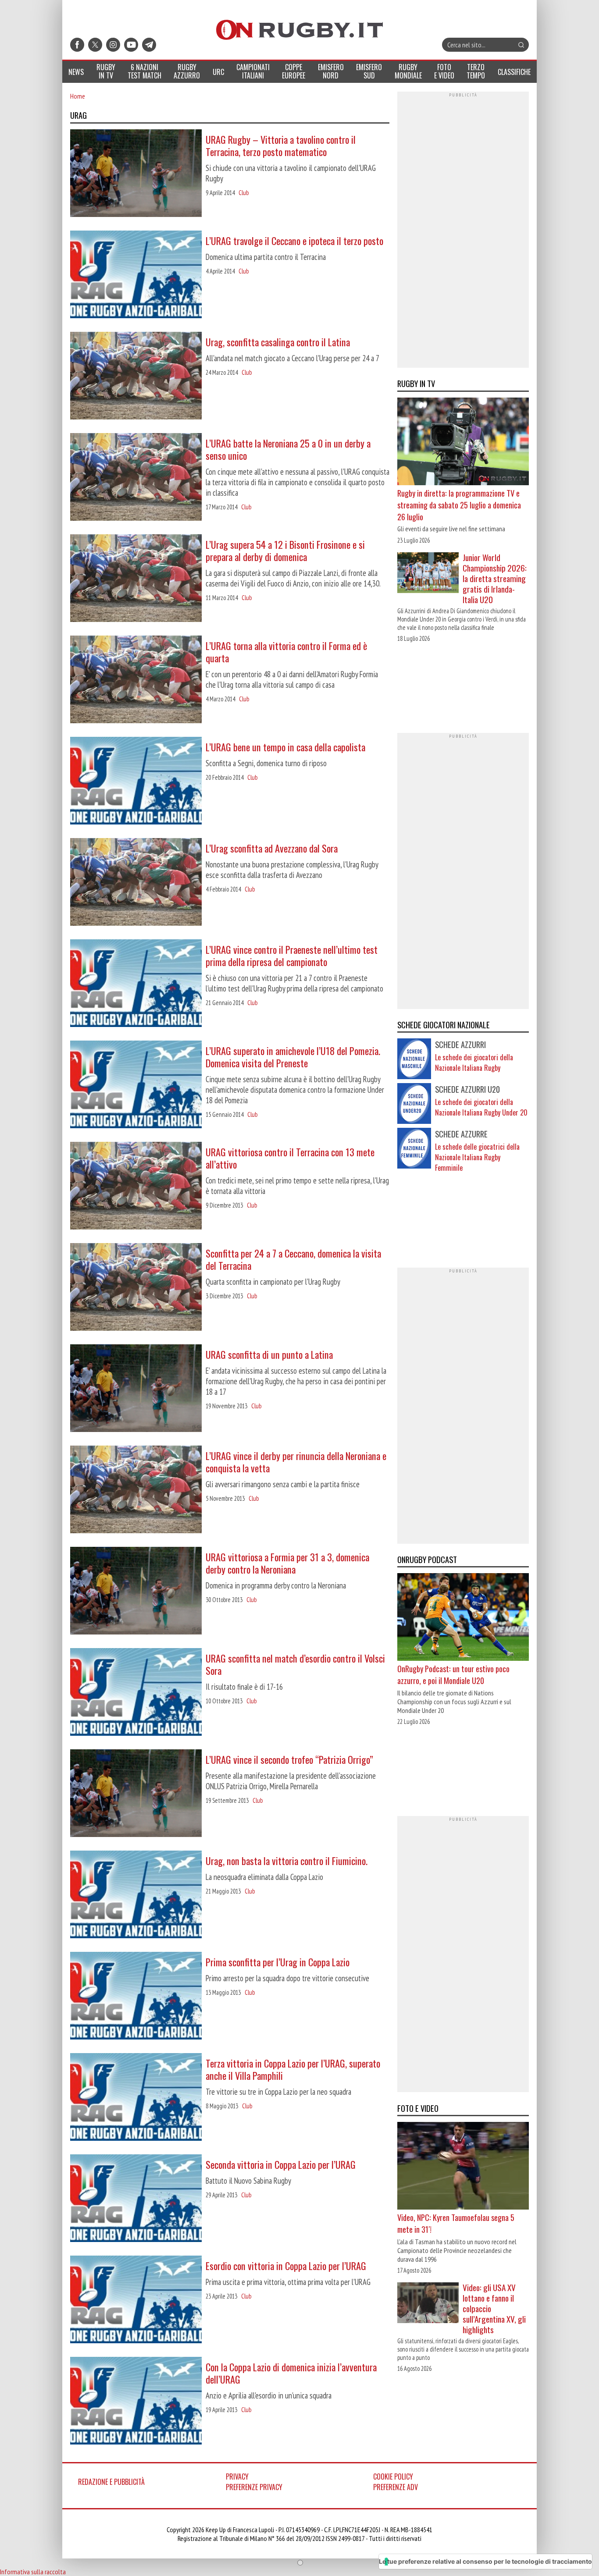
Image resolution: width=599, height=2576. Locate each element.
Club (244, 193)
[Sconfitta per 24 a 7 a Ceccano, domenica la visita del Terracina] (136, 1288)
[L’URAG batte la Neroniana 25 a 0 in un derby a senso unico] (136, 478)
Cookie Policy (393, 2477)
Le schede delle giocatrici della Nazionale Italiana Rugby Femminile (477, 1157)
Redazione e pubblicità (111, 2482)
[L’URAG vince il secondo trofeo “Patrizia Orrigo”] (136, 1794)
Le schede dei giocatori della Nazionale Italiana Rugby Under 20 (481, 1107)
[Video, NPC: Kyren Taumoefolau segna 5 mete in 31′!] (463, 2167)
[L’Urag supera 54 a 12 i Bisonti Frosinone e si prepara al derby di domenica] (136, 579)
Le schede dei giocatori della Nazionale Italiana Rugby (474, 1062)
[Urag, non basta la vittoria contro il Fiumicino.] (136, 1895)
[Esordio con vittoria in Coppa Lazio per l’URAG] (136, 2300)
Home (78, 96)
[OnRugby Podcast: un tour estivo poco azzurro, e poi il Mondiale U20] (463, 1618)
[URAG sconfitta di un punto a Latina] (136, 1389)
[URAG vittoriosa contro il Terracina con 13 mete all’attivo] (136, 1187)
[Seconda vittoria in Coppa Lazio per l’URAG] (136, 2199)
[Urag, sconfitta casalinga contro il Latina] (136, 377)
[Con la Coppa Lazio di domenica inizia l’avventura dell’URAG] (136, 2402)
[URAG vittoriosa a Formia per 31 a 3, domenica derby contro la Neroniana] (136, 1592)
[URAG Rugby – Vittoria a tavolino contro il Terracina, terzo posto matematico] (136, 174)
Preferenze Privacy (254, 2487)
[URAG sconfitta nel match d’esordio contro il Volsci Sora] (136, 1693)
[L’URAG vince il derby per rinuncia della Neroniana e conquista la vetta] (136, 1490)
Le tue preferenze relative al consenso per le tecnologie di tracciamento (485, 2561)
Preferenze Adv (396, 2487)
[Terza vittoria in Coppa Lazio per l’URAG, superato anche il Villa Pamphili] (136, 2098)
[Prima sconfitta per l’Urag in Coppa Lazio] (136, 1997)
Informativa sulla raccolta (33, 2572)
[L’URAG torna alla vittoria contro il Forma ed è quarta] (136, 680)
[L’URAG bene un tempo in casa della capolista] (136, 782)
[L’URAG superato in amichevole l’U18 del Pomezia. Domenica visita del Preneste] (136, 1085)
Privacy (237, 2477)
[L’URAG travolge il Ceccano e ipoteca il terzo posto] (136, 275)
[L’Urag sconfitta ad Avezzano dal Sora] (136, 883)
